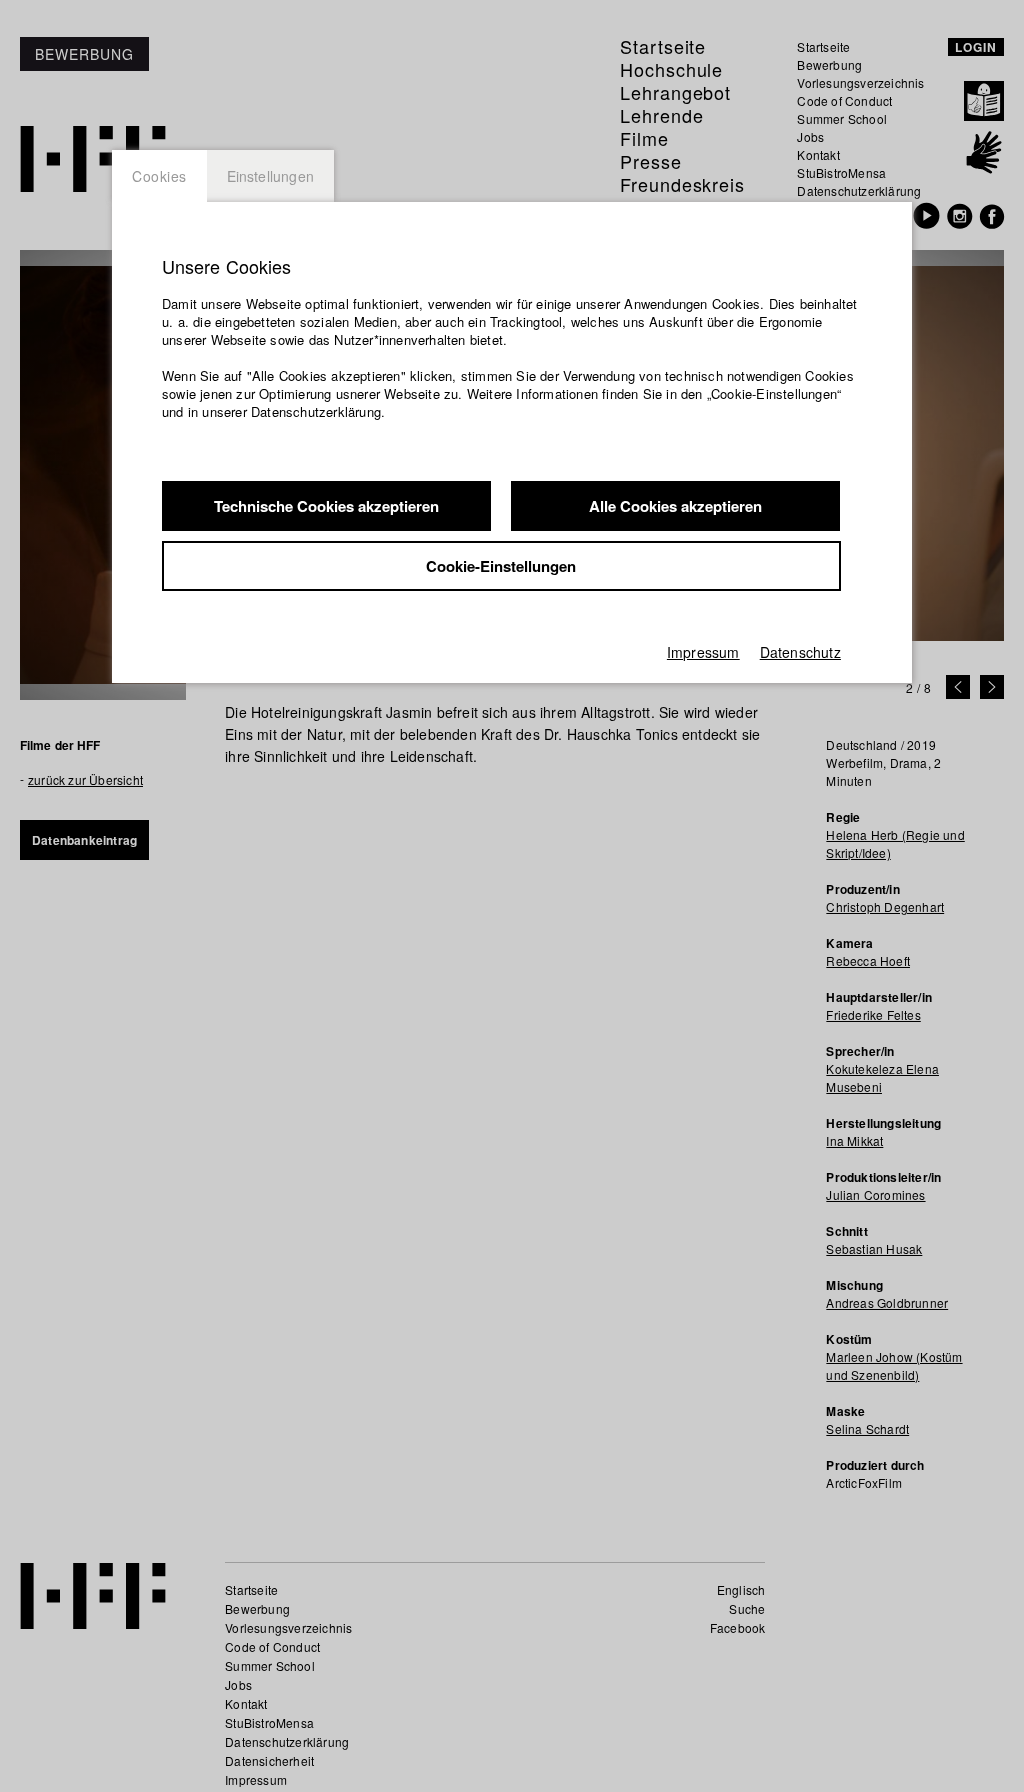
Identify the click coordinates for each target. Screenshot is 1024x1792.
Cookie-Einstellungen (501, 566)
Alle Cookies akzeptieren (675, 506)
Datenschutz (800, 652)
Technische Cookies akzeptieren (326, 506)
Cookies (159, 176)
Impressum (703, 652)
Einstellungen (271, 176)
